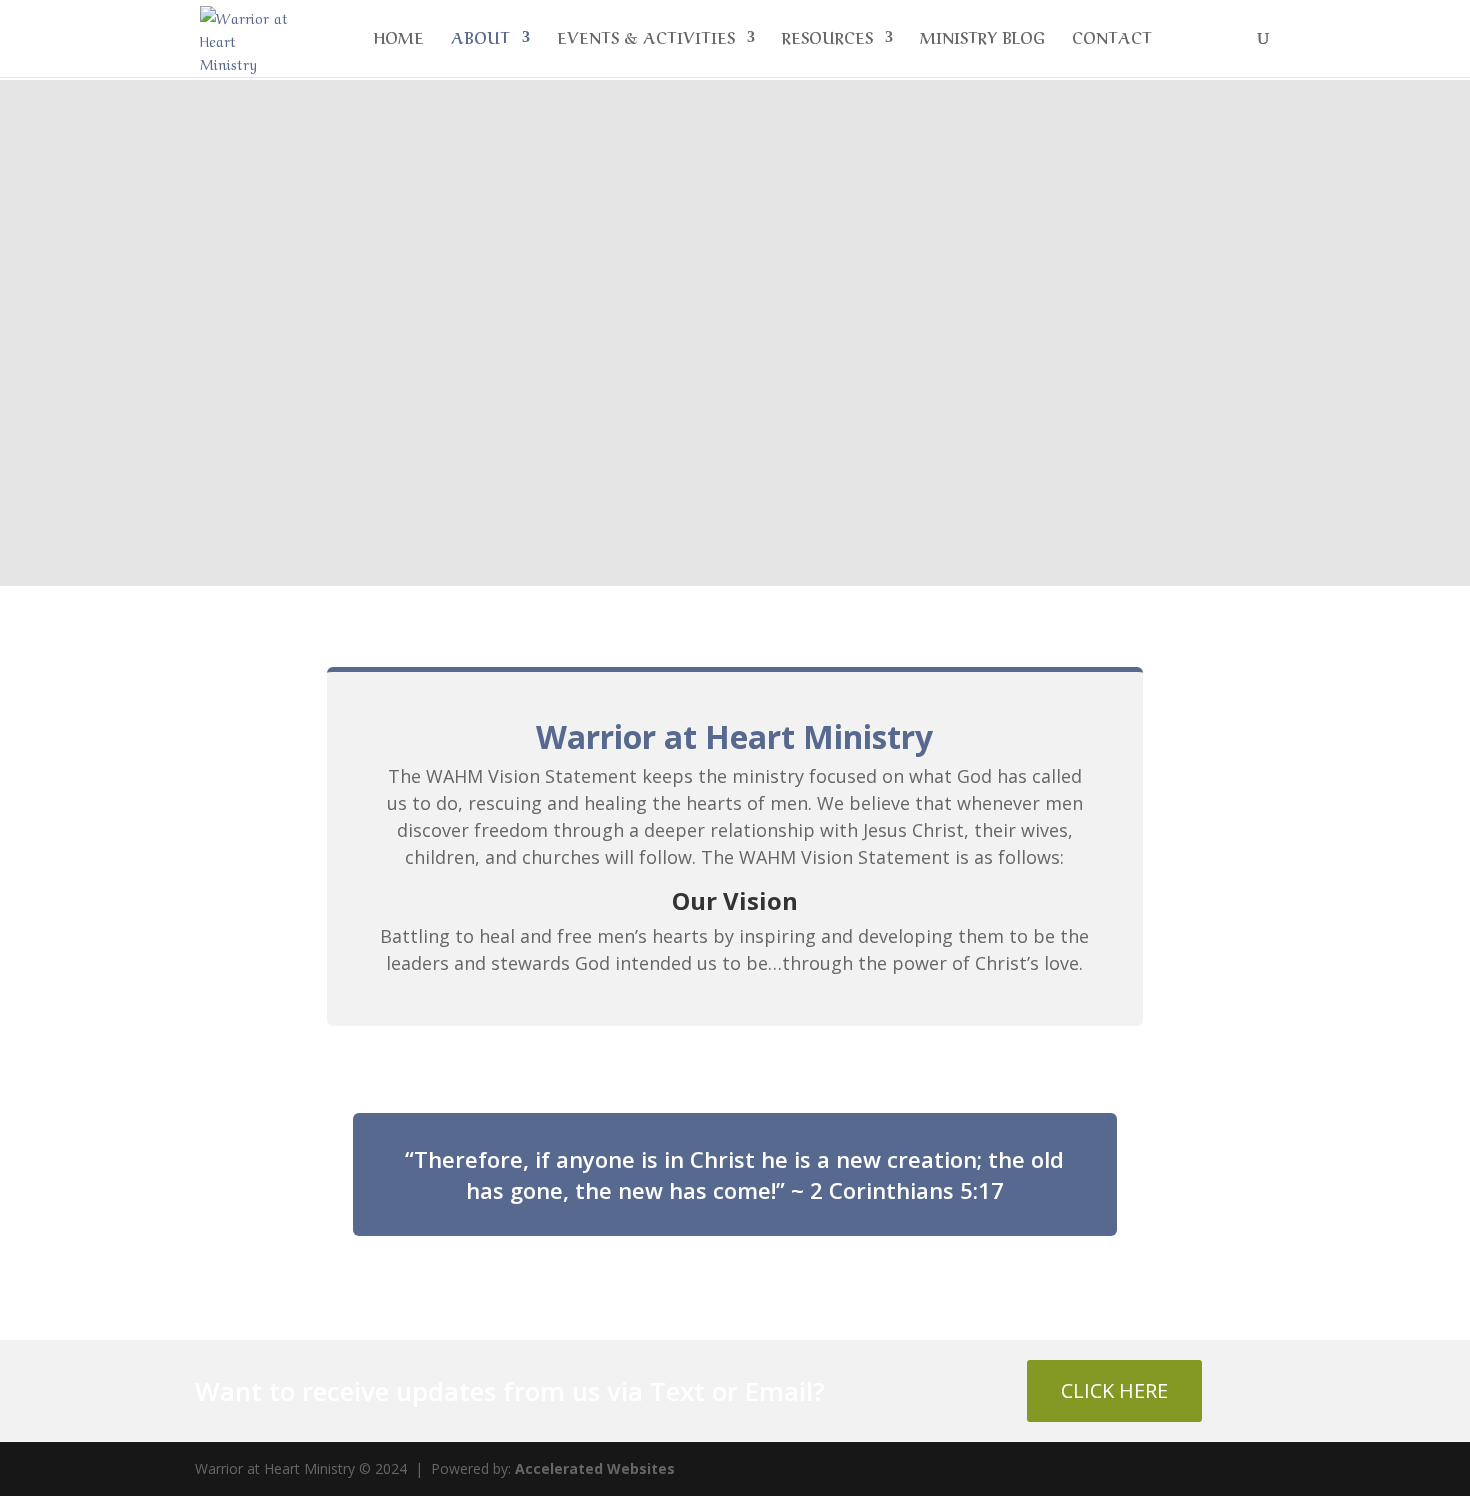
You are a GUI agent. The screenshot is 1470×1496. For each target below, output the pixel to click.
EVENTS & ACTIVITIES (646, 39)
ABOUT (480, 39)
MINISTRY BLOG (982, 39)
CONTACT (1112, 39)
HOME (398, 39)
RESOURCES (827, 39)
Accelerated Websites (595, 1468)
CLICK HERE (1114, 1390)
